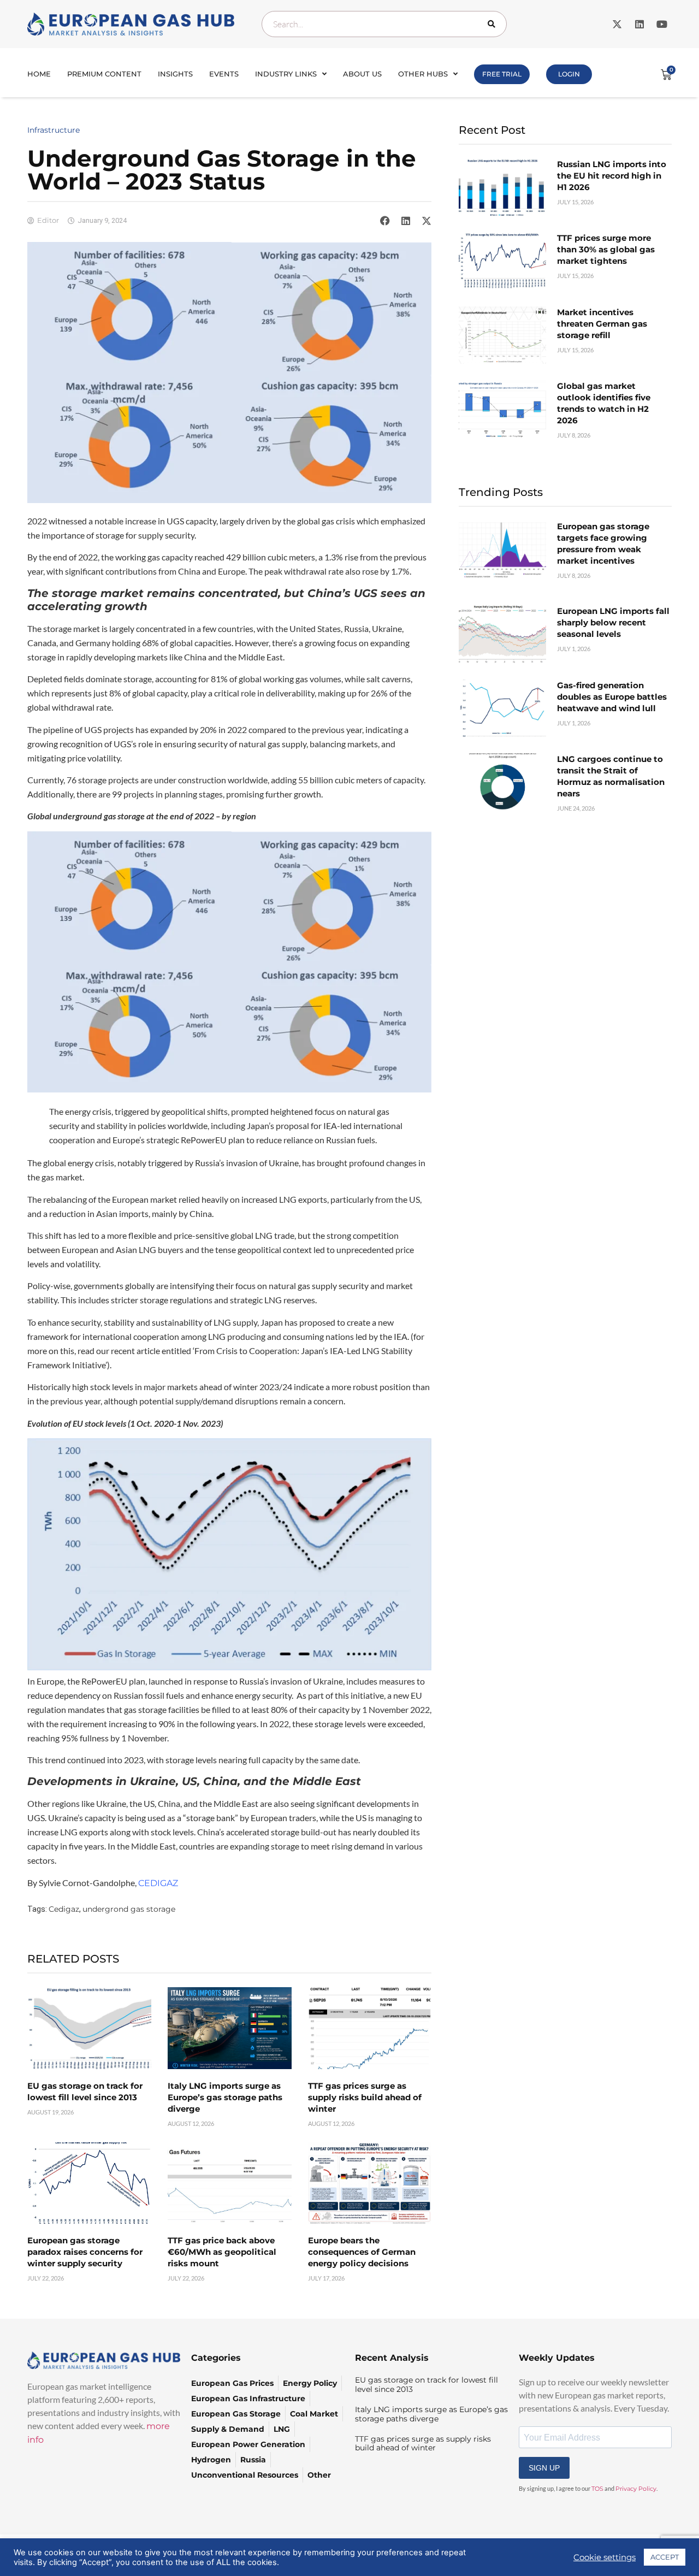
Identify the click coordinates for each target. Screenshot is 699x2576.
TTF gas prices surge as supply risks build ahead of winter (365, 2097)
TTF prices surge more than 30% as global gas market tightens (606, 249)
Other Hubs (423, 74)
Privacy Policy (636, 2489)
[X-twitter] (617, 24)
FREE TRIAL (502, 74)
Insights (175, 74)
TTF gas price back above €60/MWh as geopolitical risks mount (222, 2252)
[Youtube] (662, 24)
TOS (597, 2489)
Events (224, 74)
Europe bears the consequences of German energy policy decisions (362, 2252)
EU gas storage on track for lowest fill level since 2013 (426, 2385)
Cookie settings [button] (605, 2557)
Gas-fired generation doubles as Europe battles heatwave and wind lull (612, 697)
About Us (362, 74)
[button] (385, 221)
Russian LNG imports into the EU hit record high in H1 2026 (612, 176)
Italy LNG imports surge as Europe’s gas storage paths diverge (225, 2097)
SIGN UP (544, 2468)
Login (569, 74)
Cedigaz (64, 1909)
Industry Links (286, 74)
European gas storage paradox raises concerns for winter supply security (85, 2252)
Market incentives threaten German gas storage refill (602, 324)
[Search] (494, 24)
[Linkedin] (639, 24)
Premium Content (104, 74)
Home (39, 74)
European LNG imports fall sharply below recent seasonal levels (613, 622)
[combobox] (384, 24)
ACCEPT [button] (665, 2557)
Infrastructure (54, 130)
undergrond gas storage (129, 1909)
